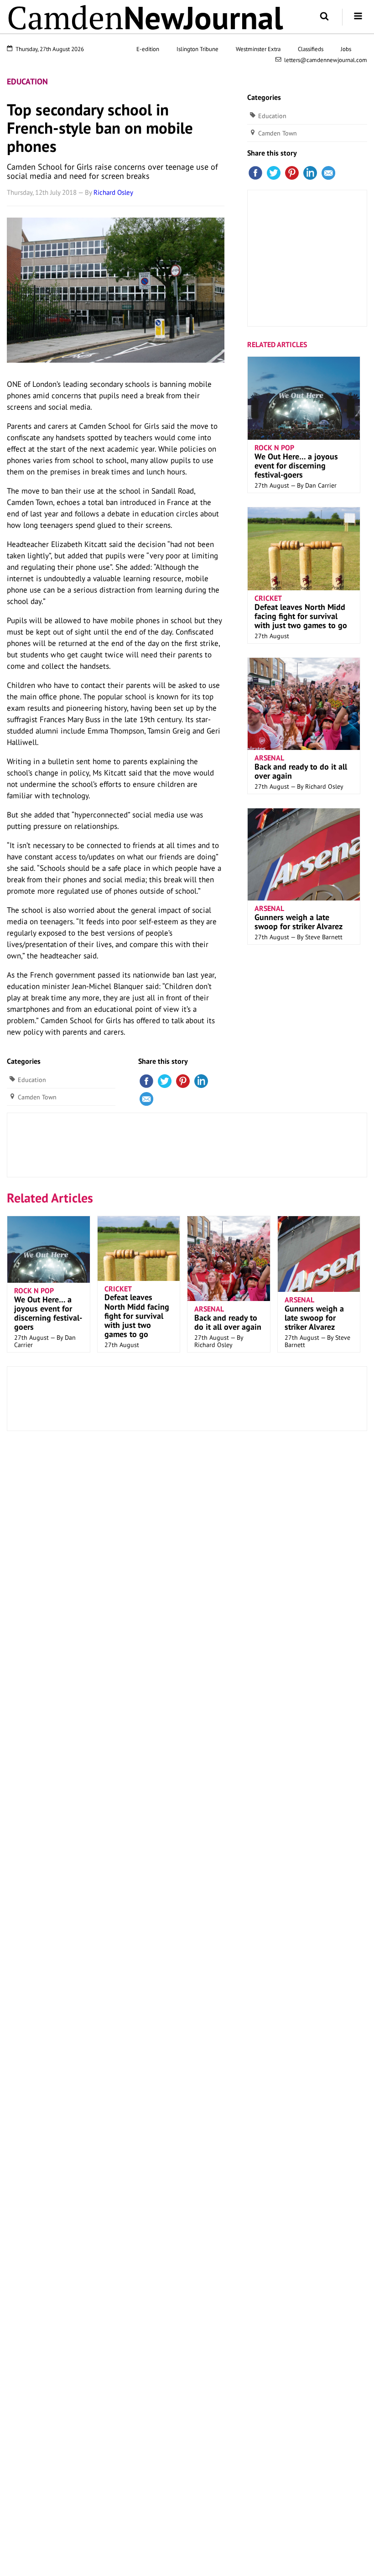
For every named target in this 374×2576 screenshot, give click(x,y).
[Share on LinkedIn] (201, 1080)
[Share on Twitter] (165, 1080)
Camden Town (37, 1097)
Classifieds (311, 49)
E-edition (148, 49)
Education (27, 81)
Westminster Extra (258, 49)
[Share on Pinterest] (183, 1080)
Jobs (346, 49)
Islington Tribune (197, 49)
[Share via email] (146, 1098)
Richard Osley (113, 192)
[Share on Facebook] (146, 1080)
